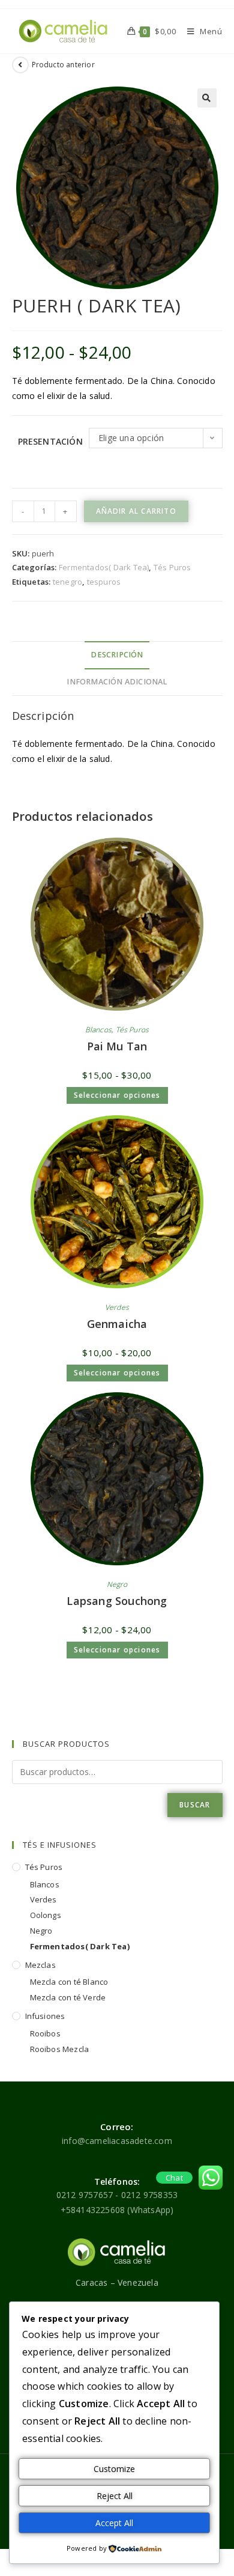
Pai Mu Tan (117, 1046)
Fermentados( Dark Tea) (104, 567)
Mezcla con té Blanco (69, 1982)
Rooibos (45, 2033)
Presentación (50, 441)
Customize (114, 2469)
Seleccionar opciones (117, 1095)
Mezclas (40, 1965)
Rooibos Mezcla (60, 2049)
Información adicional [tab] (117, 682)
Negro (117, 1584)
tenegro (67, 582)
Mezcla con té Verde (68, 1997)
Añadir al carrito (136, 511)
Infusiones (45, 2016)
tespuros (104, 582)
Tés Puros (172, 567)
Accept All (114, 2523)
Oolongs (46, 1915)
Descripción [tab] (117, 655)
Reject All (115, 2496)
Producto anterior (63, 65)
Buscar (195, 1805)
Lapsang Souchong (117, 1601)
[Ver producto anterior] (20, 65)
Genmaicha (117, 1324)
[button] (207, 98)
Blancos (98, 1030)
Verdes (117, 1307)
